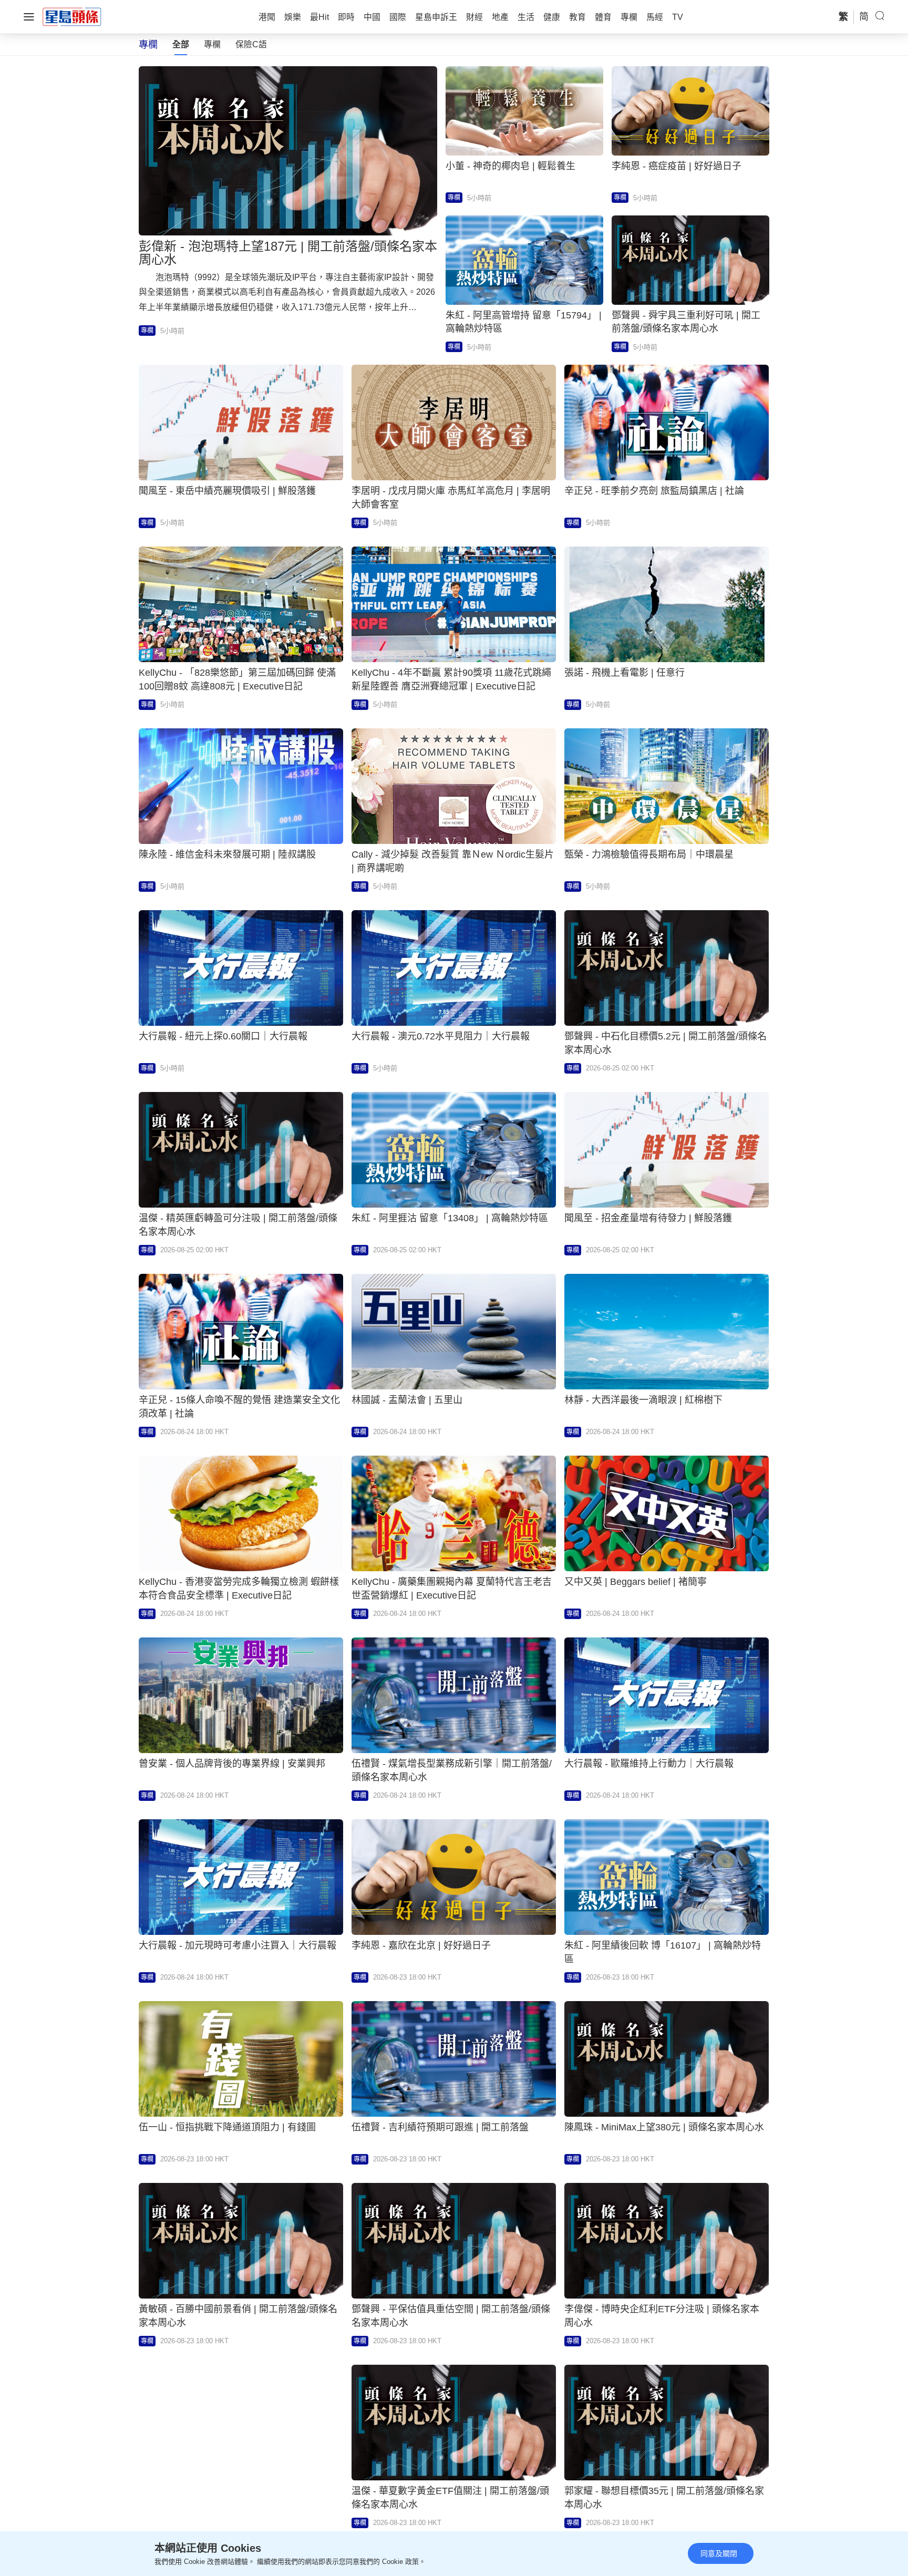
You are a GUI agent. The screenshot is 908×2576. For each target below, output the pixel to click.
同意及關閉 (719, 2553)
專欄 (212, 44)
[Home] (72, 16)
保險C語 (251, 44)
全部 (181, 44)
